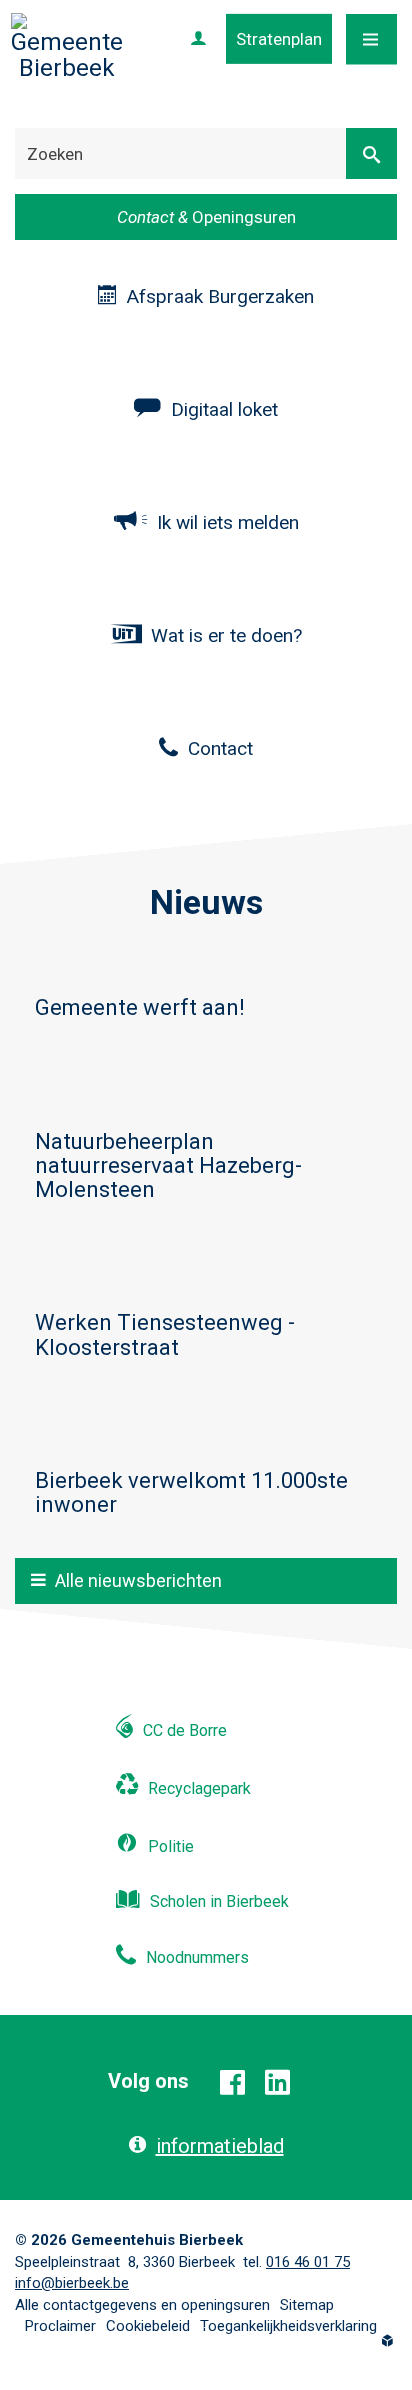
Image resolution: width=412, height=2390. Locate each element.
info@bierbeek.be (72, 2283)
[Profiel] (198, 39)
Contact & (206, 217)
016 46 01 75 (308, 2262)
